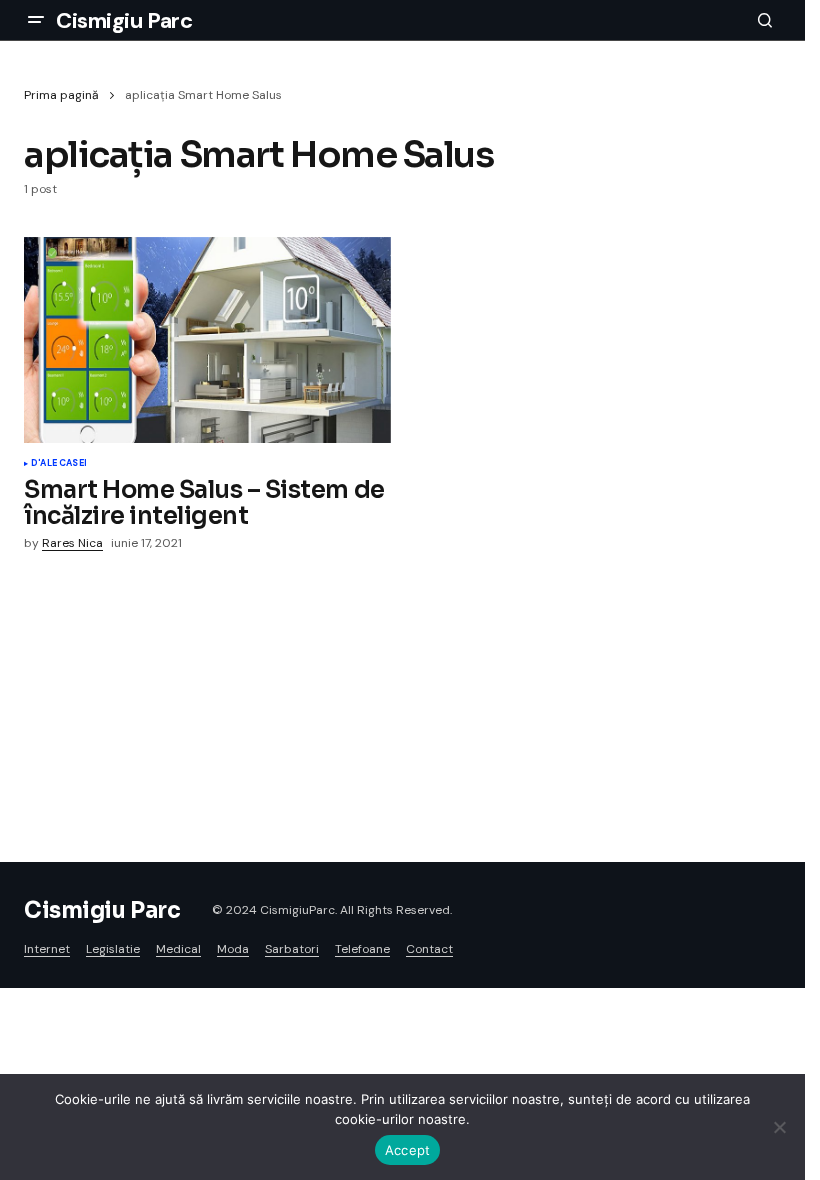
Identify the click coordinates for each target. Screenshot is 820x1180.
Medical (178, 949)
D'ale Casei (59, 464)
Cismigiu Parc (124, 20)
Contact (429, 949)
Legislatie (113, 949)
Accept (408, 1150)
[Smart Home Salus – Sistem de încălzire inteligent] (207, 340)
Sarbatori (292, 949)
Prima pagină (61, 95)
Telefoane (362, 949)
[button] (36, 20)
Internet (47, 949)
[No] (780, 1127)
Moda (233, 949)
